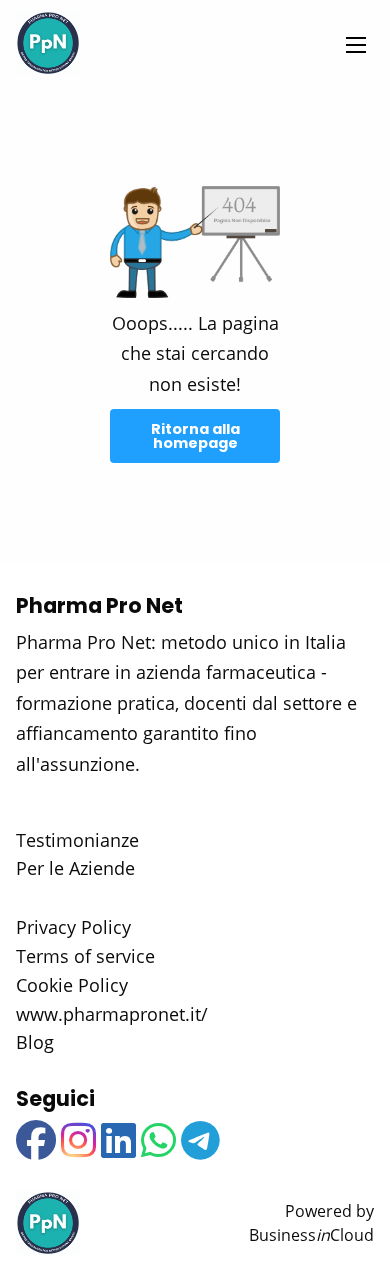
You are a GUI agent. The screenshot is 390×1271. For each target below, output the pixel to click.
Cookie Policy (72, 985)
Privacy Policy (73, 927)
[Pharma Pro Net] (48, 43)
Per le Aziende (75, 868)
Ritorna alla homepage (195, 436)
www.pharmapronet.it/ (112, 1014)
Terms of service (85, 956)
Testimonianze (77, 840)
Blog (35, 1042)
